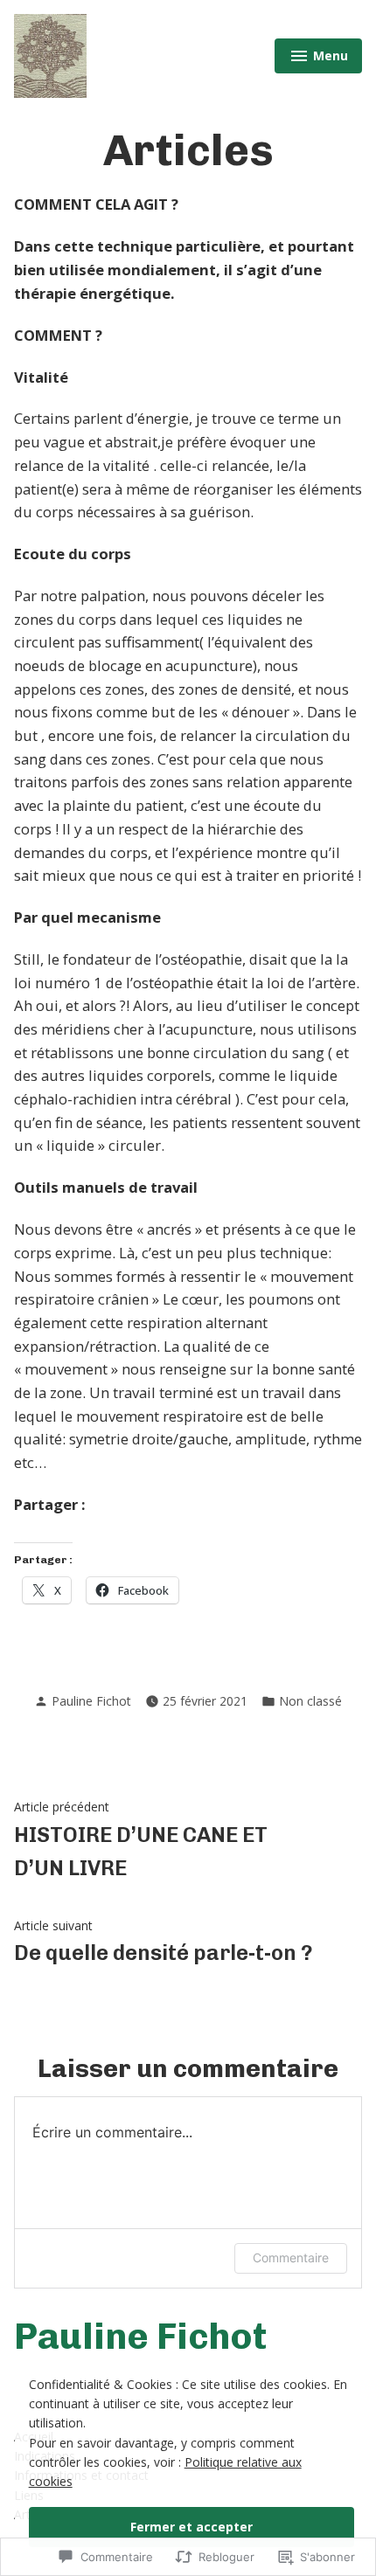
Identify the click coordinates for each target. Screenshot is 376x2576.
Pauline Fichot (91, 1701)
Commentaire (291, 2257)
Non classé (310, 1701)
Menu (321, 58)
